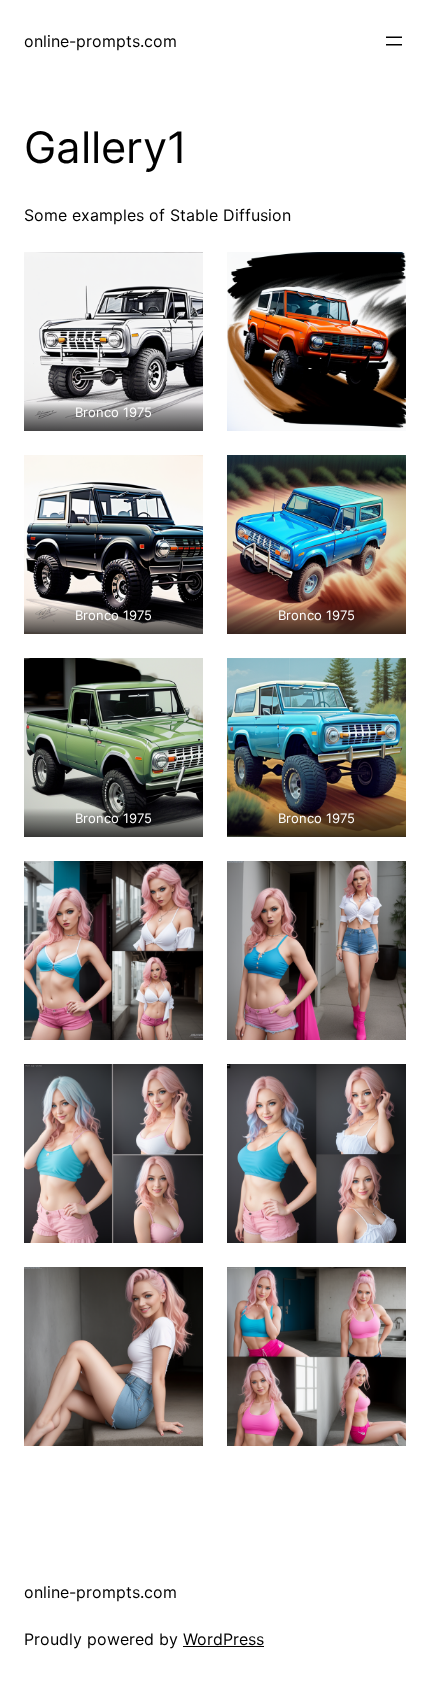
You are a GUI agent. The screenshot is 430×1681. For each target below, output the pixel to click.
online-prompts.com (100, 41)
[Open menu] (394, 41)
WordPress (223, 1639)
